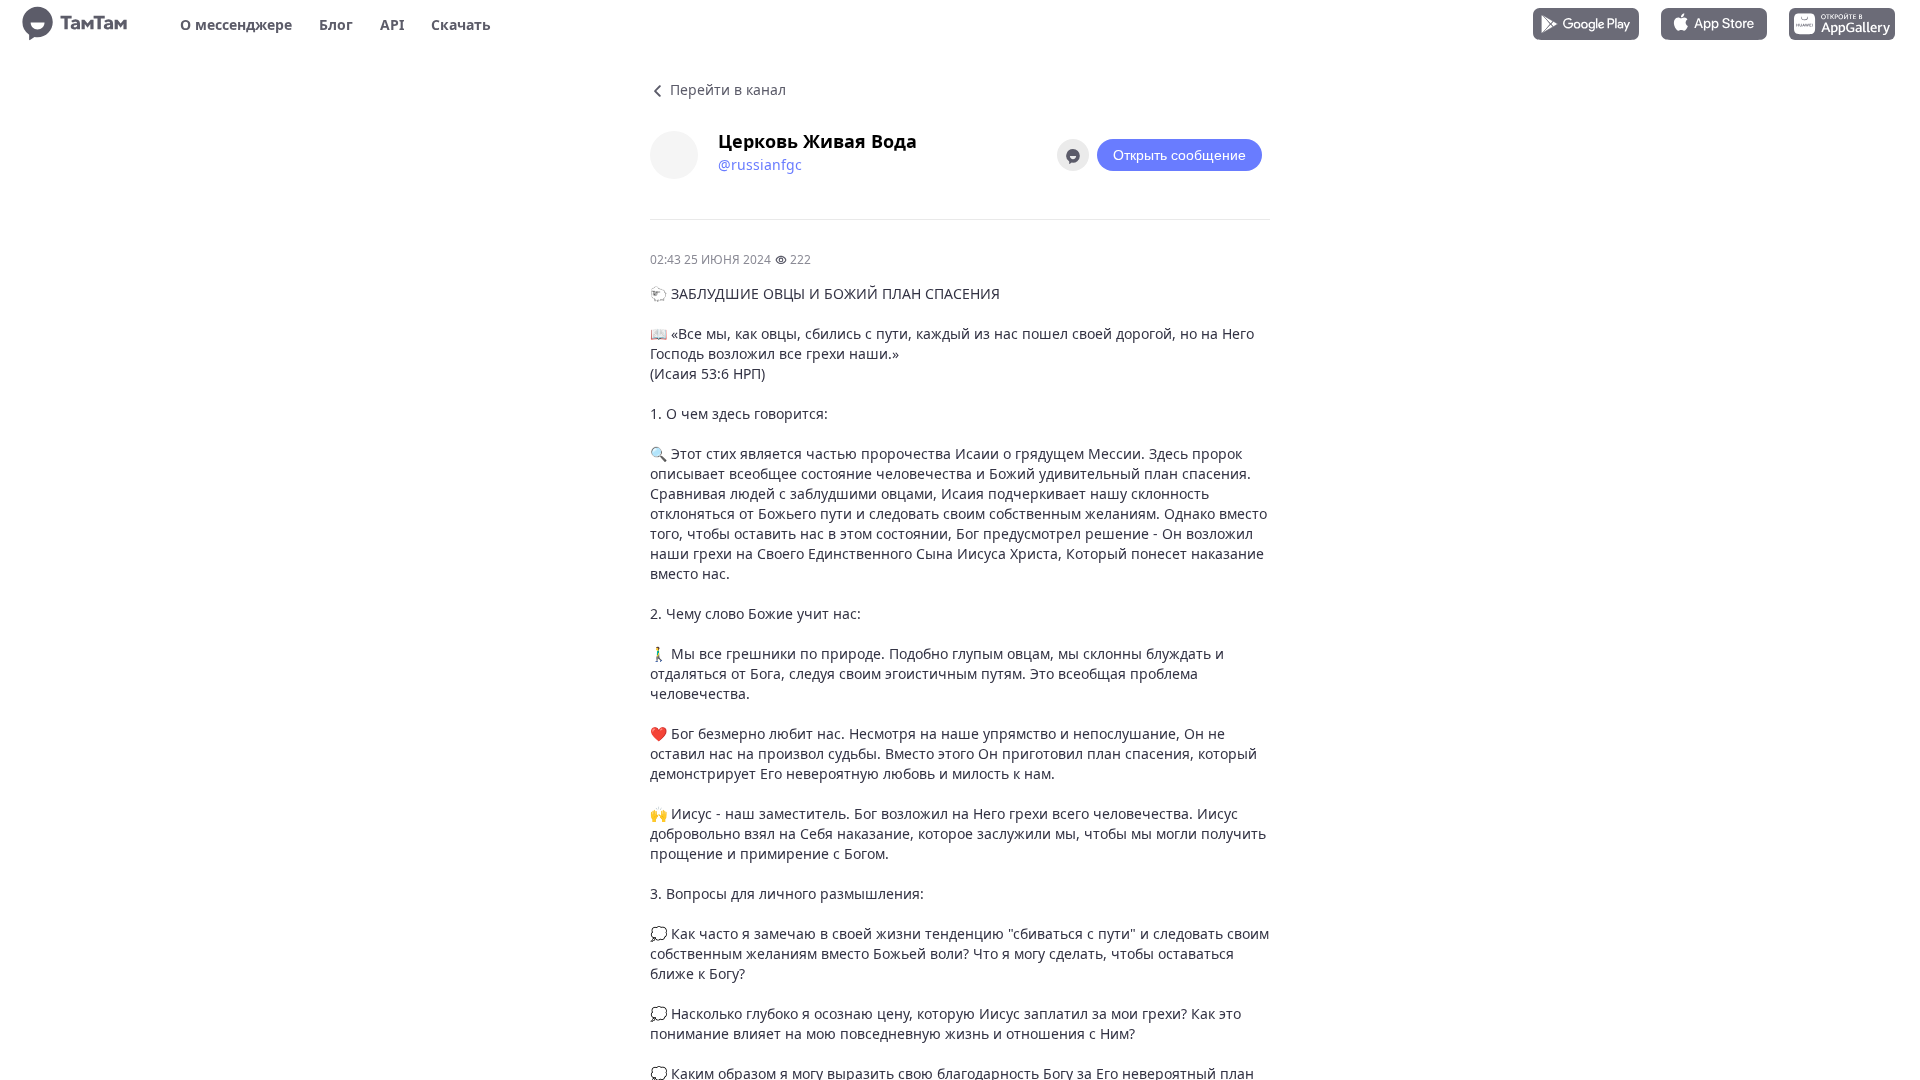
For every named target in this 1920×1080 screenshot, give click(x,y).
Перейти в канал (726, 89)
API (392, 24)
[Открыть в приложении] (1073, 155)
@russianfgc (760, 164)
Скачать (461, 24)
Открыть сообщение (1179, 155)
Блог (336, 24)
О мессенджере (236, 24)
